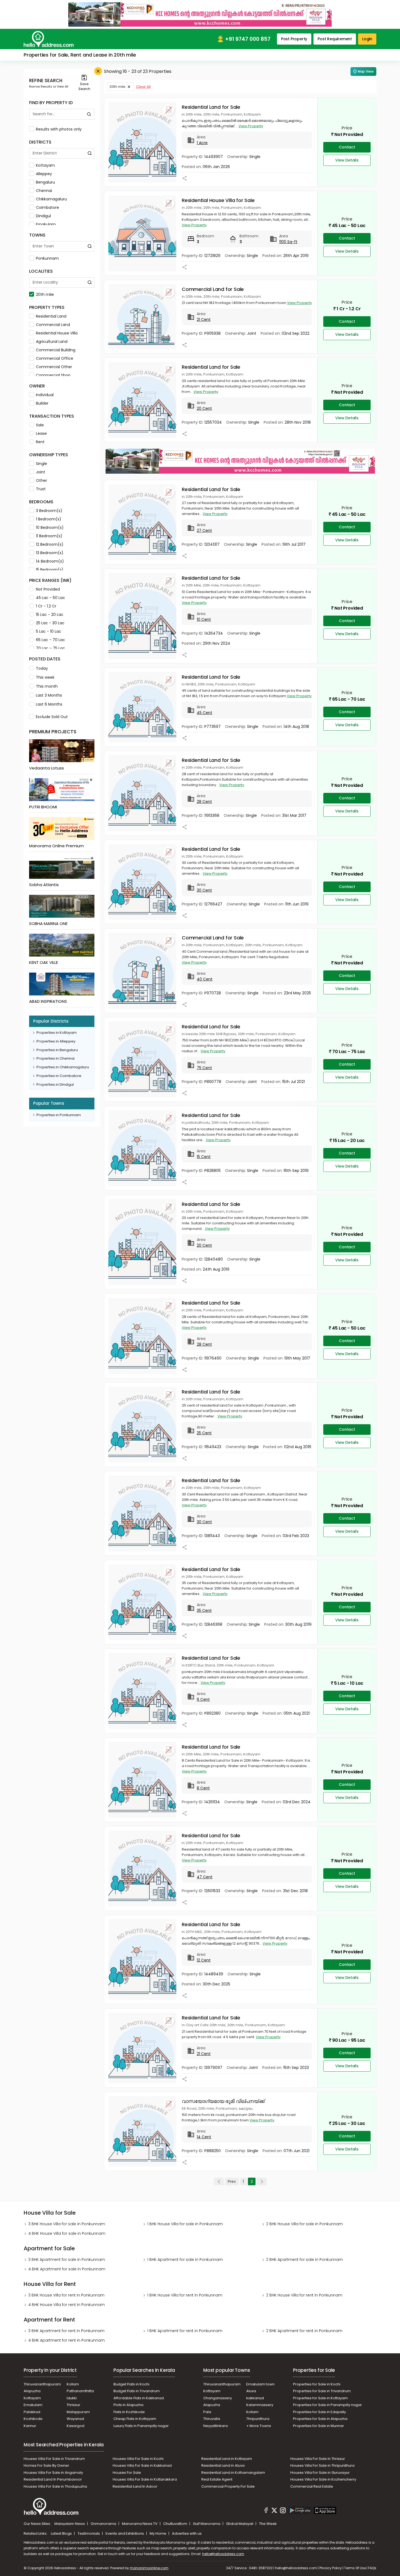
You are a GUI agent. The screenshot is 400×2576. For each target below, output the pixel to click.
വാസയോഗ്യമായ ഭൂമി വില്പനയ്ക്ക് (223, 2101)
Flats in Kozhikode (129, 2412)
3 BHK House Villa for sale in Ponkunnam (67, 2224)
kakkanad (255, 2398)
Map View (366, 71)
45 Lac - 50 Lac (50, 598)
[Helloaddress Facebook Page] (266, 2511)
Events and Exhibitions (125, 2533)
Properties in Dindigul (55, 1084)
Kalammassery (260, 2405)
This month (47, 686)
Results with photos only (59, 129)
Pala (207, 2412)
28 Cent (204, 802)
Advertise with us (187, 2533)
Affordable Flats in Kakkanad (139, 2398)
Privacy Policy (331, 2568)
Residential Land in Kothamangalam (233, 2473)
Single (41, 464)
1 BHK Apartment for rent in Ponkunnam (185, 2331)
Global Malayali (240, 2524)
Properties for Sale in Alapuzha (320, 2419)
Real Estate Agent (217, 2479)
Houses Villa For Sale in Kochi (138, 2459)
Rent (40, 442)
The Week (268, 2524)
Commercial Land (53, 325)
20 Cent (204, 408)
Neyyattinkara (216, 2426)
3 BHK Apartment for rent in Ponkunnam (66, 2331)
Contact (347, 147)
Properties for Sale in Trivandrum (322, 2391)
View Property (251, 126)
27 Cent (204, 530)
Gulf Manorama (207, 2524)
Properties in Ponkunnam (59, 1115)
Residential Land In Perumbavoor (53, 2479)
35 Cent (204, 1610)
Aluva (251, 2391)
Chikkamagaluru (51, 199)
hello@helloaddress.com (223, 2554)
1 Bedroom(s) (49, 519)
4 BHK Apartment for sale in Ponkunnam (67, 2269)
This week (45, 677)
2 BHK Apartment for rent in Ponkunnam (304, 2331)
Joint (41, 472)
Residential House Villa (57, 333)
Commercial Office (55, 358)
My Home (158, 2533)
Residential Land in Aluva (223, 2465)
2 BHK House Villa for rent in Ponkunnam (304, 2295)
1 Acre (202, 143)
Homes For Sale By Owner (46, 2465)
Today (42, 668)
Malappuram (78, 2412)
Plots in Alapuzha (128, 2405)
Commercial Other (54, 367)
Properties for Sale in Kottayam (320, 2398)
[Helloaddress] (49, 39)
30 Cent (204, 890)
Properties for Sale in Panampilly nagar (327, 2405)
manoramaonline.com (149, 2568)
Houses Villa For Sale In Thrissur (318, 2459)
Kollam (73, 2384)
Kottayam (45, 165)
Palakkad (32, 2412)
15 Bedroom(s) (50, 570)
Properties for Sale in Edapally (319, 2412)
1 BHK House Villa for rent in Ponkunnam (185, 2295)
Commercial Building (56, 350)
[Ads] (200, 14)
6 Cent (203, 1699)
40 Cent (205, 979)
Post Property (294, 39)
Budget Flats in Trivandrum (137, 2391)
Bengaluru (45, 182)
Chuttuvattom (176, 2524)
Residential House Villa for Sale (218, 200)
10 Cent (204, 619)
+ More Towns (259, 2426)
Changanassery (218, 2398)
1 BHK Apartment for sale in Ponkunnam (185, 2260)
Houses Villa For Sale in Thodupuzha (55, 2486)
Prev (232, 2181)
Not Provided (48, 589)
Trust (41, 489)
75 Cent (204, 1068)
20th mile (45, 294)
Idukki (72, 2398)
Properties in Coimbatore (59, 1076)
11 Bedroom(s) (49, 536)
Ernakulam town (260, 2384)
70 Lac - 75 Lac (50, 648)
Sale (40, 425)
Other (41, 480)
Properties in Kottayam (57, 1033)
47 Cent (205, 1877)
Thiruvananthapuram (42, 2384)
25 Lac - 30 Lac (50, 623)
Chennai (44, 191)
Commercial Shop (53, 375)
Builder (42, 403)
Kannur (30, 2426)
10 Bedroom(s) (50, 527)
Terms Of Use (355, 2568)
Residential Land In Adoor (135, 2486)
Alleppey (44, 174)
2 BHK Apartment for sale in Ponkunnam (304, 2260)
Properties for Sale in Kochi (317, 2384)
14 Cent (204, 2137)
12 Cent (204, 1960)
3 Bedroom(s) (49, 511)
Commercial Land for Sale (213, 289)
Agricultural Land (52, 342)
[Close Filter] (98, 71)
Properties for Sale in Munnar (319, 2426)
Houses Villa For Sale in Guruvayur (320, 2473)
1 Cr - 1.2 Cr (46, 606)
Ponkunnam (47, 258)
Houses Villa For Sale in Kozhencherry (323, 2479)
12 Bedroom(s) (50, 544)
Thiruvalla (212, 2419)
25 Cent (204, 1433)
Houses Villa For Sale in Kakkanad (142, 2465)
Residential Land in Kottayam (227, 2459)
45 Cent (204, 713)
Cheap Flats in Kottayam (135, 2419)
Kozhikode (33, 2419)
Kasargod (76, 2426)
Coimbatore (47, 207)
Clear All (143, 87)
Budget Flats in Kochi (131, 2384)
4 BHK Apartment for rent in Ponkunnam (67, 2340)
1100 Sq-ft (288, 242)
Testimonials (89, 2533)
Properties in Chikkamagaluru (63, 1067)
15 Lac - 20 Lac (50, 614)
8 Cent (203, 1788)
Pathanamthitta (80, 2391)
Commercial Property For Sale (228, 2486)
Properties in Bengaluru (57, 1050)
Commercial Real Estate (312, 2486)
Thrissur (73, 2405)
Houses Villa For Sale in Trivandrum (54, 2459)
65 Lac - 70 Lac (50, 640)
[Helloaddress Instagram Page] (283, 2511)
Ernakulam (46, 224)
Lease (41, 433)
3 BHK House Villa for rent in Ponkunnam (66, 2295)
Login (367, 39)
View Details (347, 160)
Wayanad (75, 2419)
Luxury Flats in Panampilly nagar (141, 2426)
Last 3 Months (49, 695)
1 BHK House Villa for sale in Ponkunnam (185, 2224)
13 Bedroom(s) (50, 553)
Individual (45, 395)
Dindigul (43, 216)
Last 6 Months (49, 704)
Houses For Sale (127, 2473)
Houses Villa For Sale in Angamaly (53, 2473)
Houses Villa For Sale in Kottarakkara (145, 2479)
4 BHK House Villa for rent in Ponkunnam (67, 2305)
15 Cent (204, 1157)
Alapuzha (32, 2391)
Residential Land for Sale (211, 107)
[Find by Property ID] (89, 114)
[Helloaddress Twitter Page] (274, 2511)
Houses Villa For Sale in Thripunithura (322, 2465)
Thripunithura (258, 2419)
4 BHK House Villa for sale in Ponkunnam (67, 2233)
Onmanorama (104, 2524)
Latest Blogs (62, 2533)
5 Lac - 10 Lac (49, 631)
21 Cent (204, 319)
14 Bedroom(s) (50, 561)
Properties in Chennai (56, 1058)
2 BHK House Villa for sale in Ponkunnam (304, 2224)
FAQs (372, 2568)
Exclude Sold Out (52, 717)
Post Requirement (335, 39)
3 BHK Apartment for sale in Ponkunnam (67, 2260)
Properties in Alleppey (56, 1041)
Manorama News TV (140, 2524)
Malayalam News (70, 2524)
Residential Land (51, 316)
